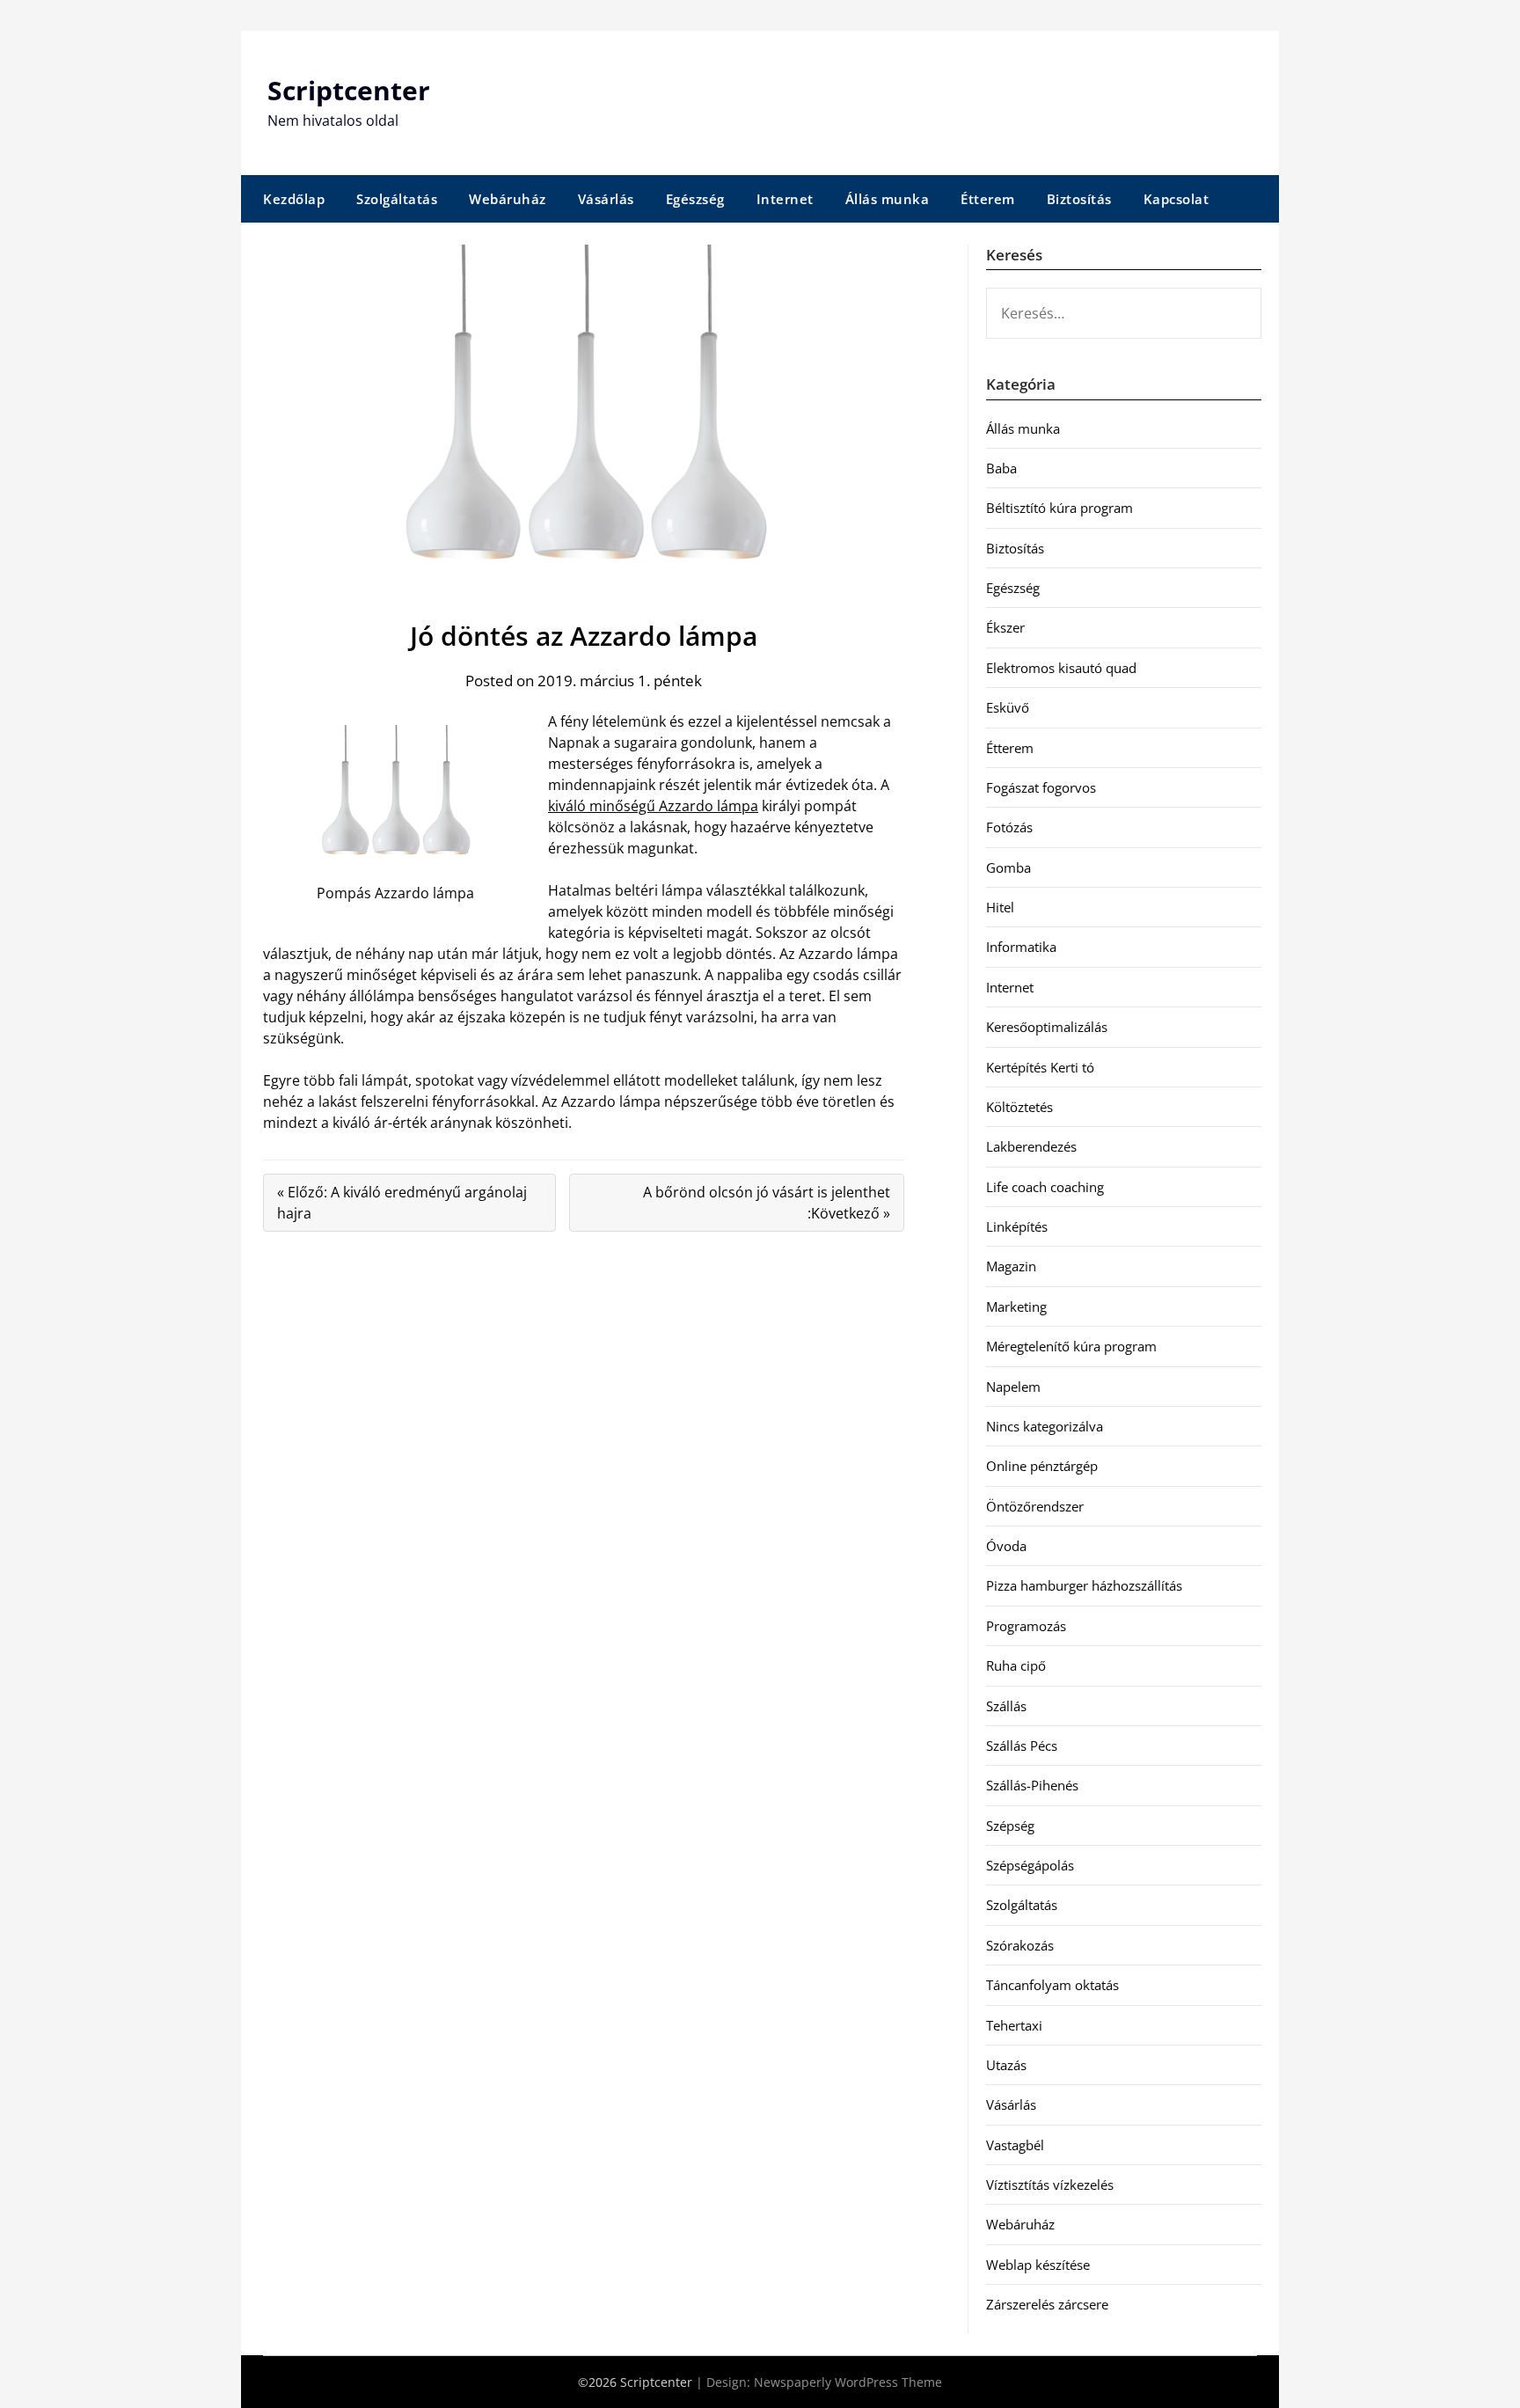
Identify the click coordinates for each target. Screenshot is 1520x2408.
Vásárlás (606, 199)
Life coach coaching (1045, 1187)
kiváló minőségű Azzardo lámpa (653, 806)
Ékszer (1005, 627)
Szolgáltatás (397, 199)
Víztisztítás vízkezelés (1050, 2185)
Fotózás (1009, 827)
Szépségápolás (1030, 1865)
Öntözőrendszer (1035, 1506)
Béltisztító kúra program (1060, 508)
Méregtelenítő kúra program (1071, 1346)
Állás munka (888, 199)
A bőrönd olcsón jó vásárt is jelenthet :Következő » (767, 1203)
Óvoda (1006, 1546)
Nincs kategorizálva (1045, 1426)
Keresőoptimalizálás (1047, 1027)
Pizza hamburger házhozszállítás (1084, 1585)
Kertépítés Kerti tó (1040, 1067)
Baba (1001, 468)
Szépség (1010, 1826)
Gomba (1008, 867)
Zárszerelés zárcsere (1047, 2304)
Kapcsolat (1177, 199)
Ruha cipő (1016, 1665)
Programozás (1026, 1626)
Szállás (1006, 1706)
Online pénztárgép (1042, 1466)
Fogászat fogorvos (1041, 787)
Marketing (1016, 1306)
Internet (785, 199)
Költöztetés (1019, 1107)
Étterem (988, 199)
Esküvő (1008, 707)
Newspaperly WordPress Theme (848, 2382)
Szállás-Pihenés (1032, 1785)
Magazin (1011, 1266)
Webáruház (508, 199)
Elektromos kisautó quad (1061, 668)
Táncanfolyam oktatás (1052, 1985)
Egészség (695, 199)
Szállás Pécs (1022, 1746)
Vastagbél (1015, 2145)
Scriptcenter (349, 90)
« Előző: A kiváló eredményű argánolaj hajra (402, 1203)
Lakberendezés (1031, 1146)
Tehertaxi (1014, 2025)
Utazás (1006, 2065)
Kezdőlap (294, 199)
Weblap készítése (1038, 2265)
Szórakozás (1020, 1945)
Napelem (1013, 1387)
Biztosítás (1079, 199)
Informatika (1021, 947)
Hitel (1000, 907)
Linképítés (1017, 1226)
